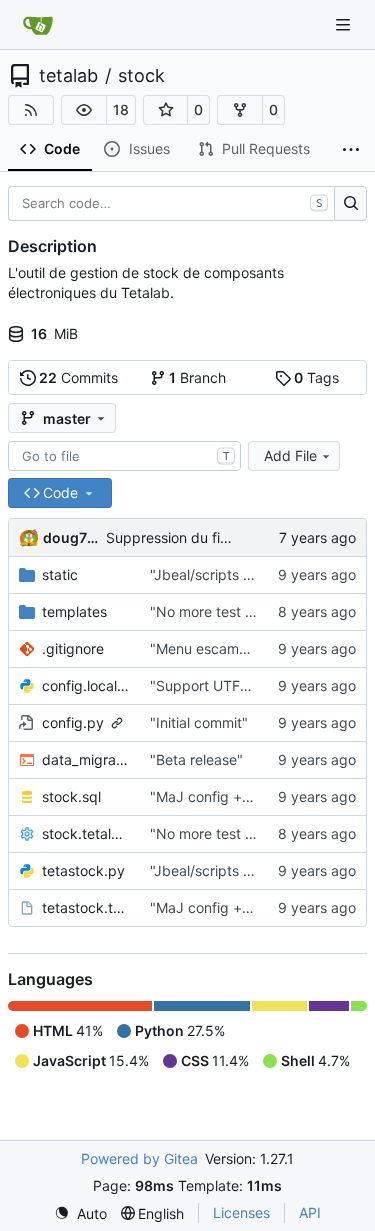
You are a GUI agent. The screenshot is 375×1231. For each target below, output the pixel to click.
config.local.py (86, 685)
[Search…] (350, 204)
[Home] (38, 25)
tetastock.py (83, 870)
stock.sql (71, 796)
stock (141, 76)
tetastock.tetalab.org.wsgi (86, 907)
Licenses (241, 1212)
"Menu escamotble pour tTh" (244, 648)
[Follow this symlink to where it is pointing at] (117, 723)
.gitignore (73, 648)
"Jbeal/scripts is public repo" (243, 574)
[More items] (351, 150)
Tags (316, 377)
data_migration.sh (86, 759)
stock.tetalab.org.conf (86, 833)
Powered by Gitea (139, 1158)
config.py (73, 722)
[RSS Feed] (31, 110)
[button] (84, 110)
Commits (78, 377)
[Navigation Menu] (345, 24)
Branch (197, 377)
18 (121, 109)
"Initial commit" (199, 722)
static (60, 574)
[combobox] (124, 456)
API (310, 1212)
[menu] (80, 1213)
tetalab (68, 76)
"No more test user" (214, 611)
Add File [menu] (290, 455)
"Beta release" (196, 759)
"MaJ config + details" (222, 796)
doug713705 (71, 537)
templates (74, 611)
